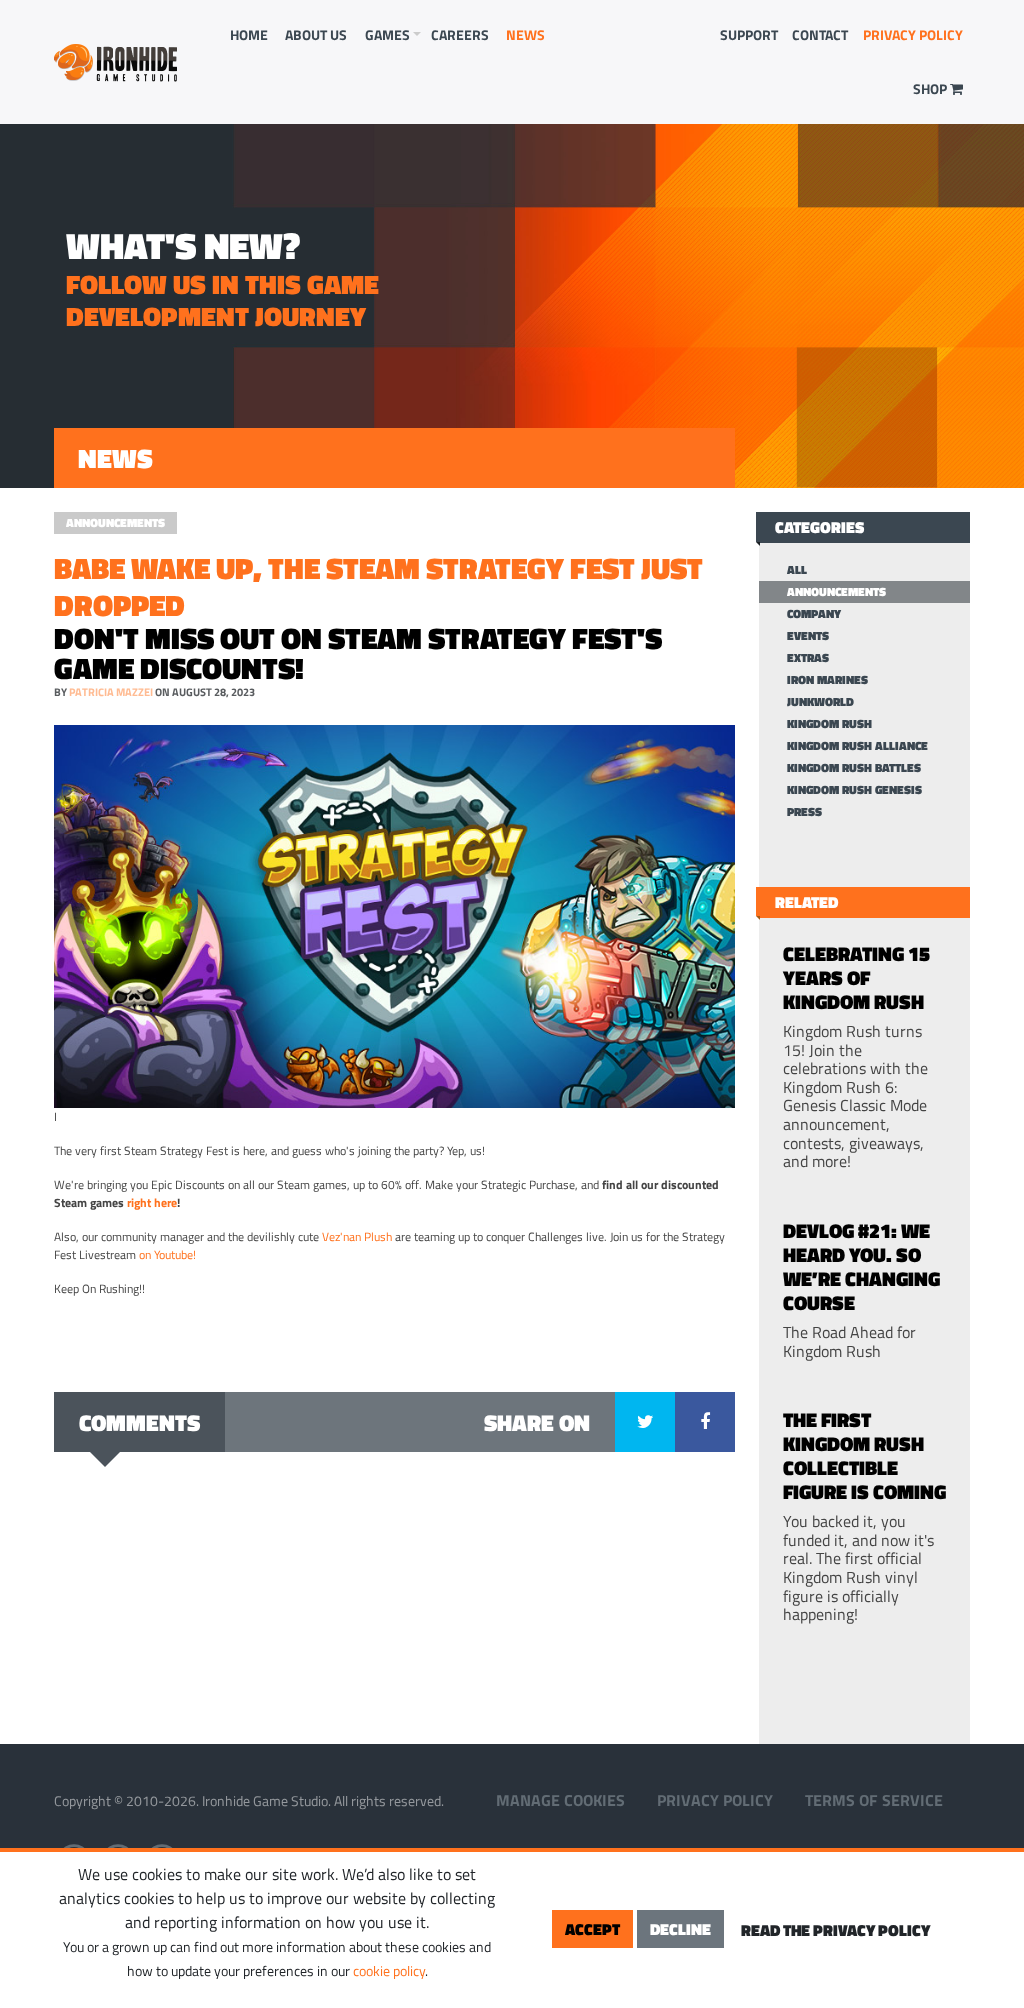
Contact (820, 34)
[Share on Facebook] (705, 1422)
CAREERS (460, 34)
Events (808, 636)
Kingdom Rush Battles (854, 768)
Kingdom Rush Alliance (857, 746)
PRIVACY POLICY (913, 34)
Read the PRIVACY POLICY (835, 1930)
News (525, 34)
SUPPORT (749, 34)
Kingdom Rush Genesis (854, 790)
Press (804, 812)
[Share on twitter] (645, 1422)
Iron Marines (827, 680)
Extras (808, 658)
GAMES (387, 34)
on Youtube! (167, 1254)
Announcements (115, 522)
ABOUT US (316, 34)
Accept (592, 1929)
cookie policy (389, 1970)
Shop (931, 88)
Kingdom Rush (829, 724)
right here (152, 1202)
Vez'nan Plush (357, 1236)
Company (814, 614)
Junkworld (820, 702)
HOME (249, 34)
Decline (680, 1929)
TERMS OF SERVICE (874, 1800)
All (797, 570)
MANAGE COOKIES (560, 1800)
